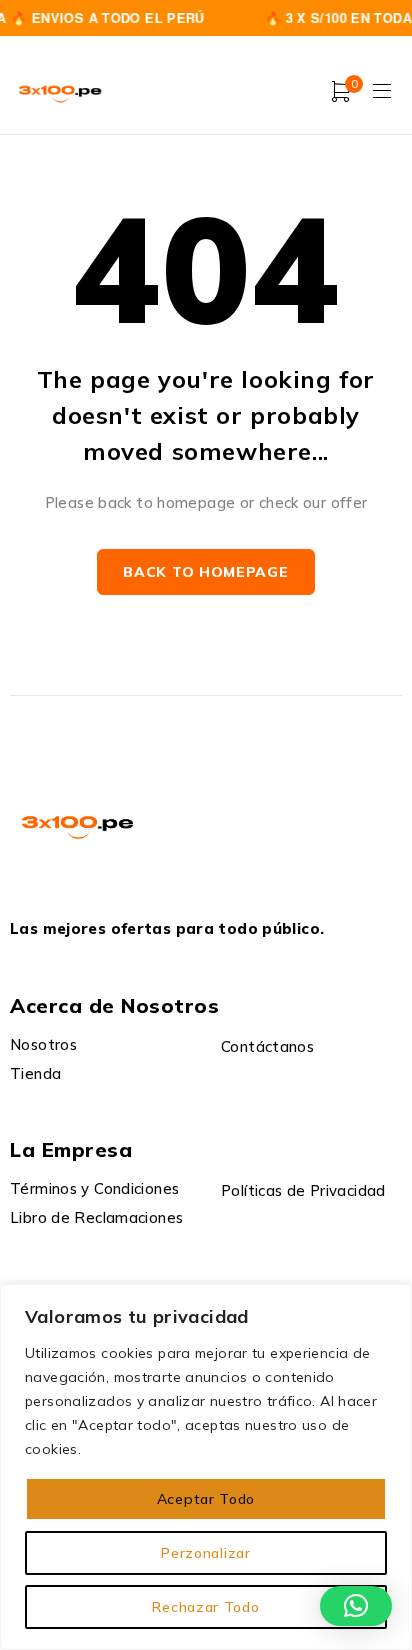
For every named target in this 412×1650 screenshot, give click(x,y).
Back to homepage (205, 572)
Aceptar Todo (206, 1499)
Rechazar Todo (205, 1607)
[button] (356, 1606)
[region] (206, 1467)
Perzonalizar (205, 1553)
